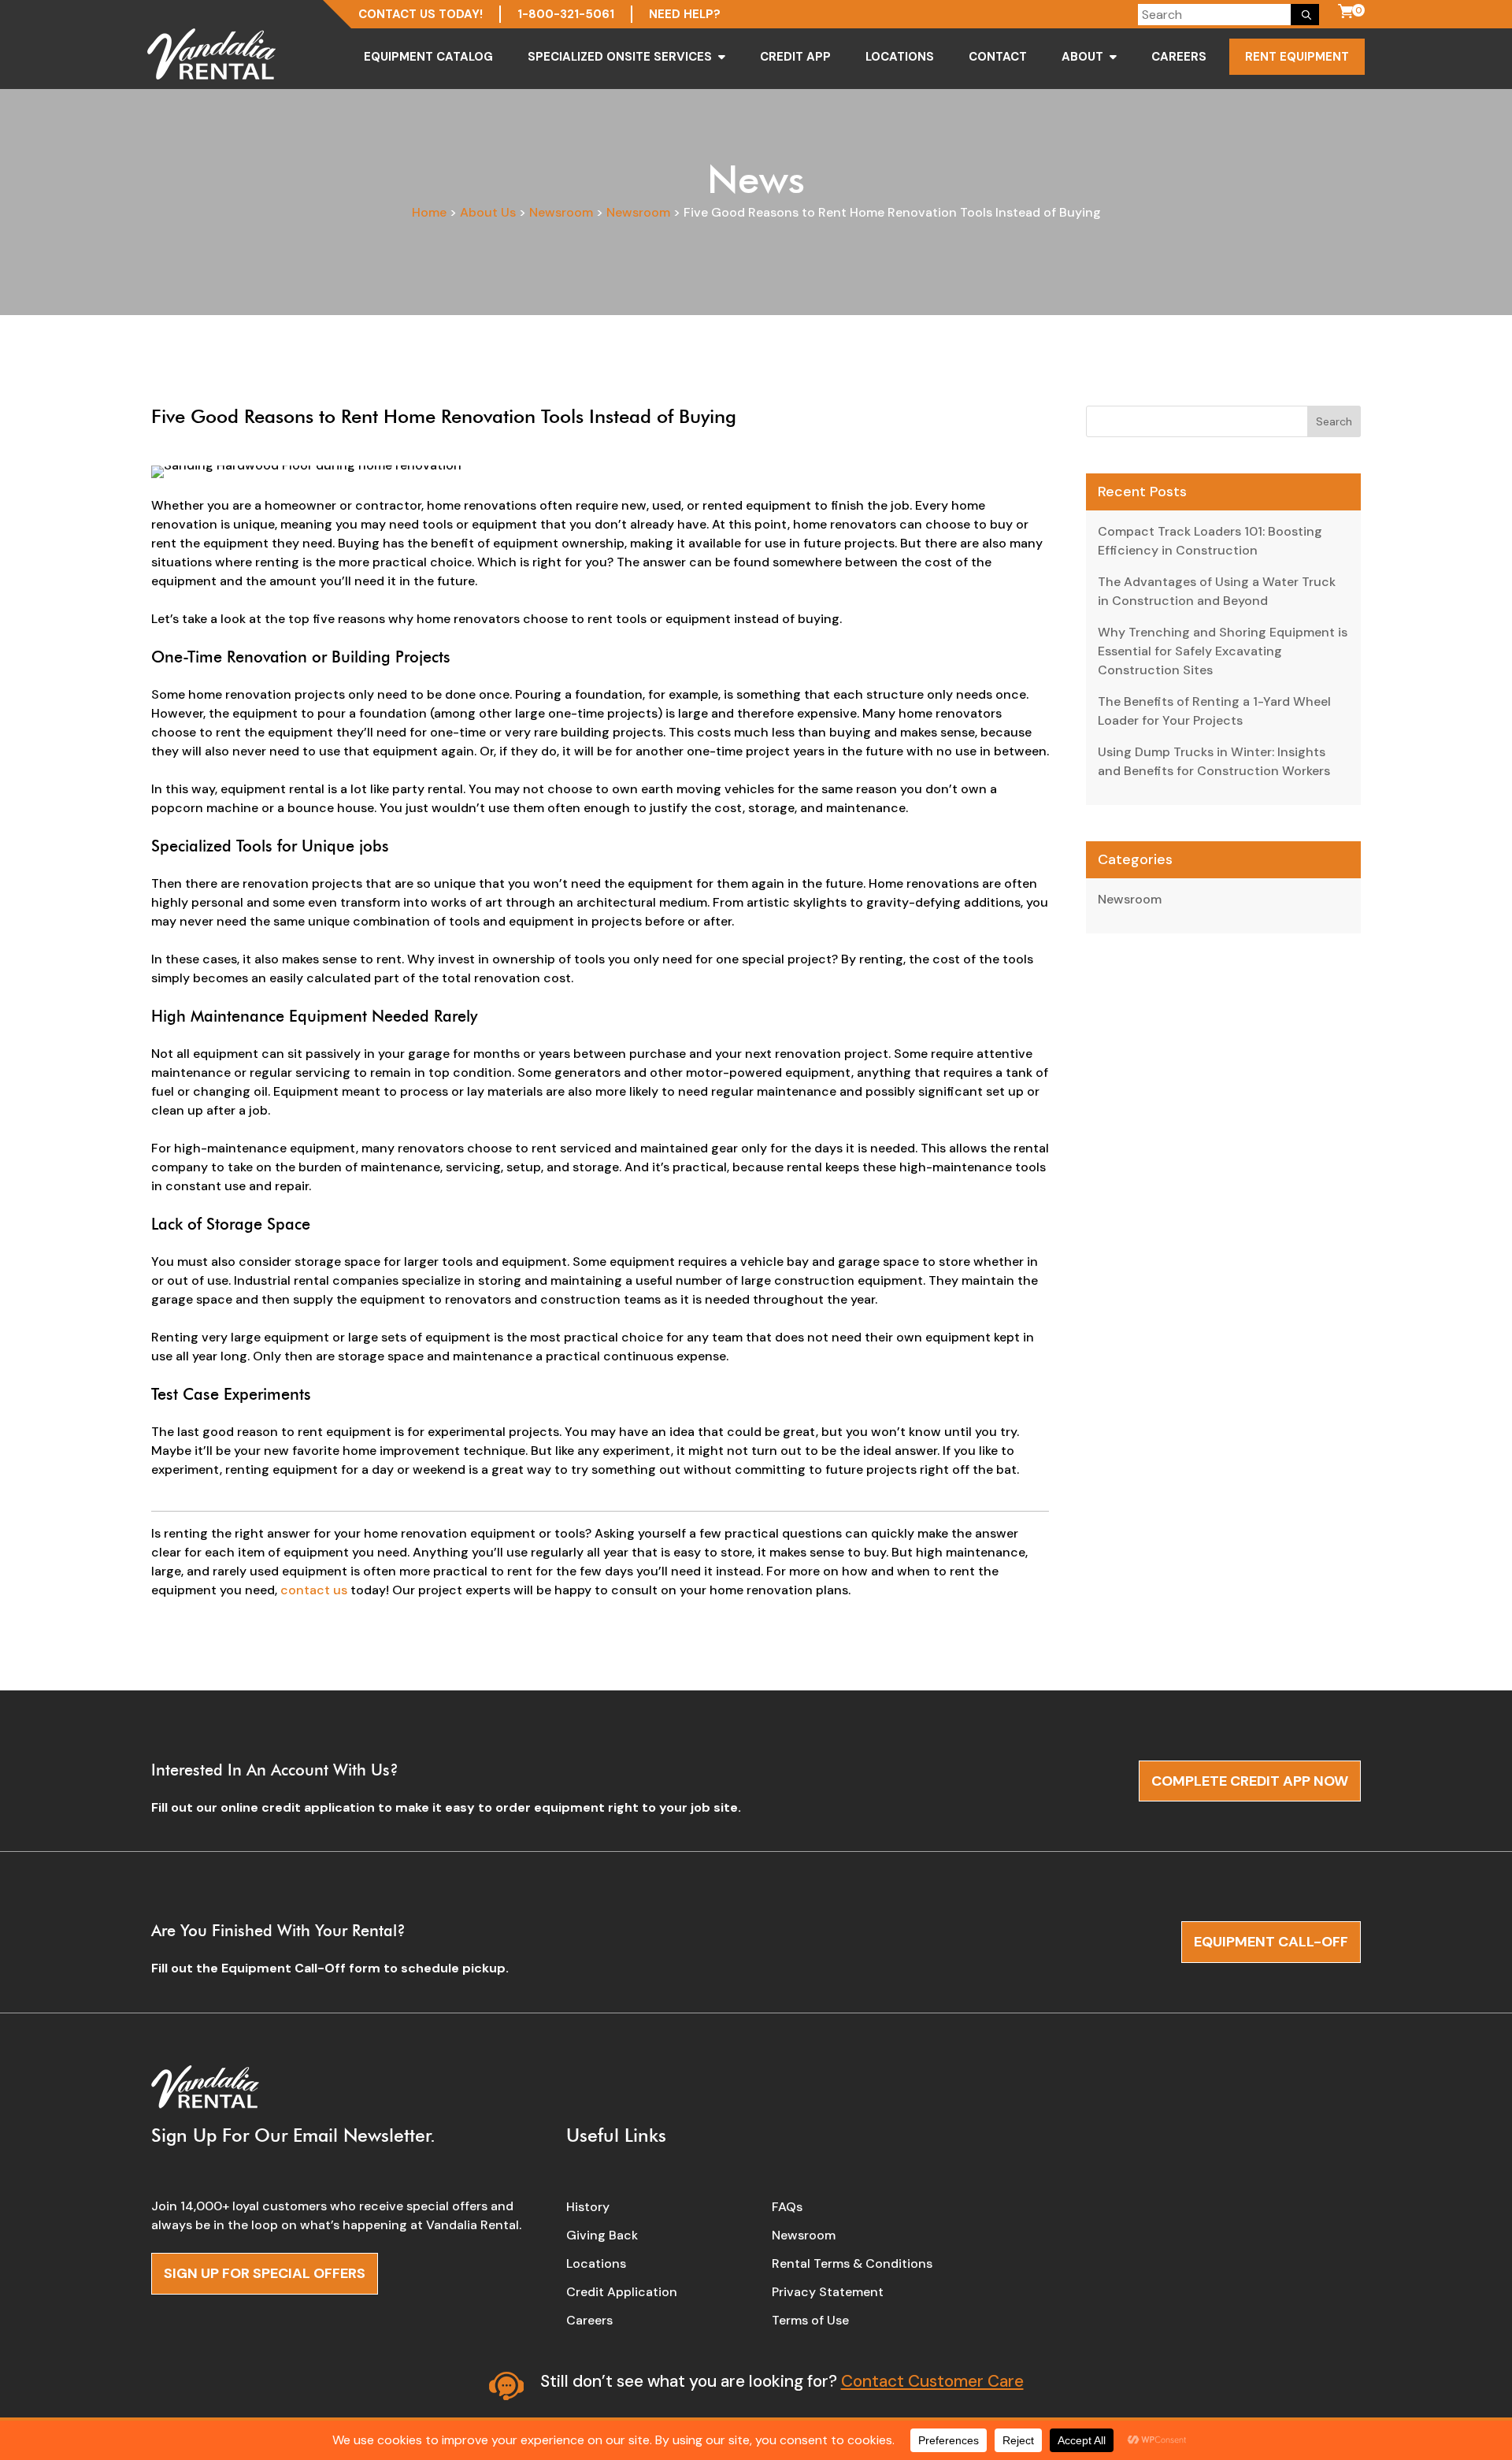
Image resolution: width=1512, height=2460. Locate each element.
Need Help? (685, 14)
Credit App (795, 57)
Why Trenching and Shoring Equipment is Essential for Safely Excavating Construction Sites (1223, 651)
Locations (900, 57)
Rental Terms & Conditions (852, 2263)
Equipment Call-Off (1271, 1942)
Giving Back (602, 2235)
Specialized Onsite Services (620, 57)
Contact (998, 57)
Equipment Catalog (428, 57)
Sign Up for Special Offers (265, 2273)
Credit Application (622, 2292)
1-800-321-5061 (566, 14)
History (588, 2207)
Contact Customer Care (932, 2381)
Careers (1179, 57)
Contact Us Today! (421, 14)
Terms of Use (810, 2320)
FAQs (787, 2207)
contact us (314, 1590)
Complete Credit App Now (1250, 1781)
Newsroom (1130, 899)
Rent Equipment (1297, 57)
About (1082, 57)
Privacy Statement (828, 2292)
